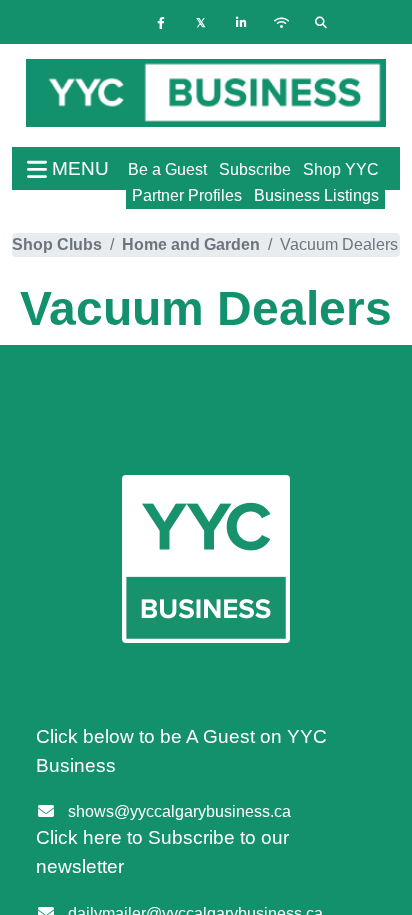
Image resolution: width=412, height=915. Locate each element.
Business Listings (316, 195)
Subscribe (255, 169)
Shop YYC (341, 169)
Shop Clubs (57, 244)
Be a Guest (167, 169)
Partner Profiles (187, 195)
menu (78, 168)
